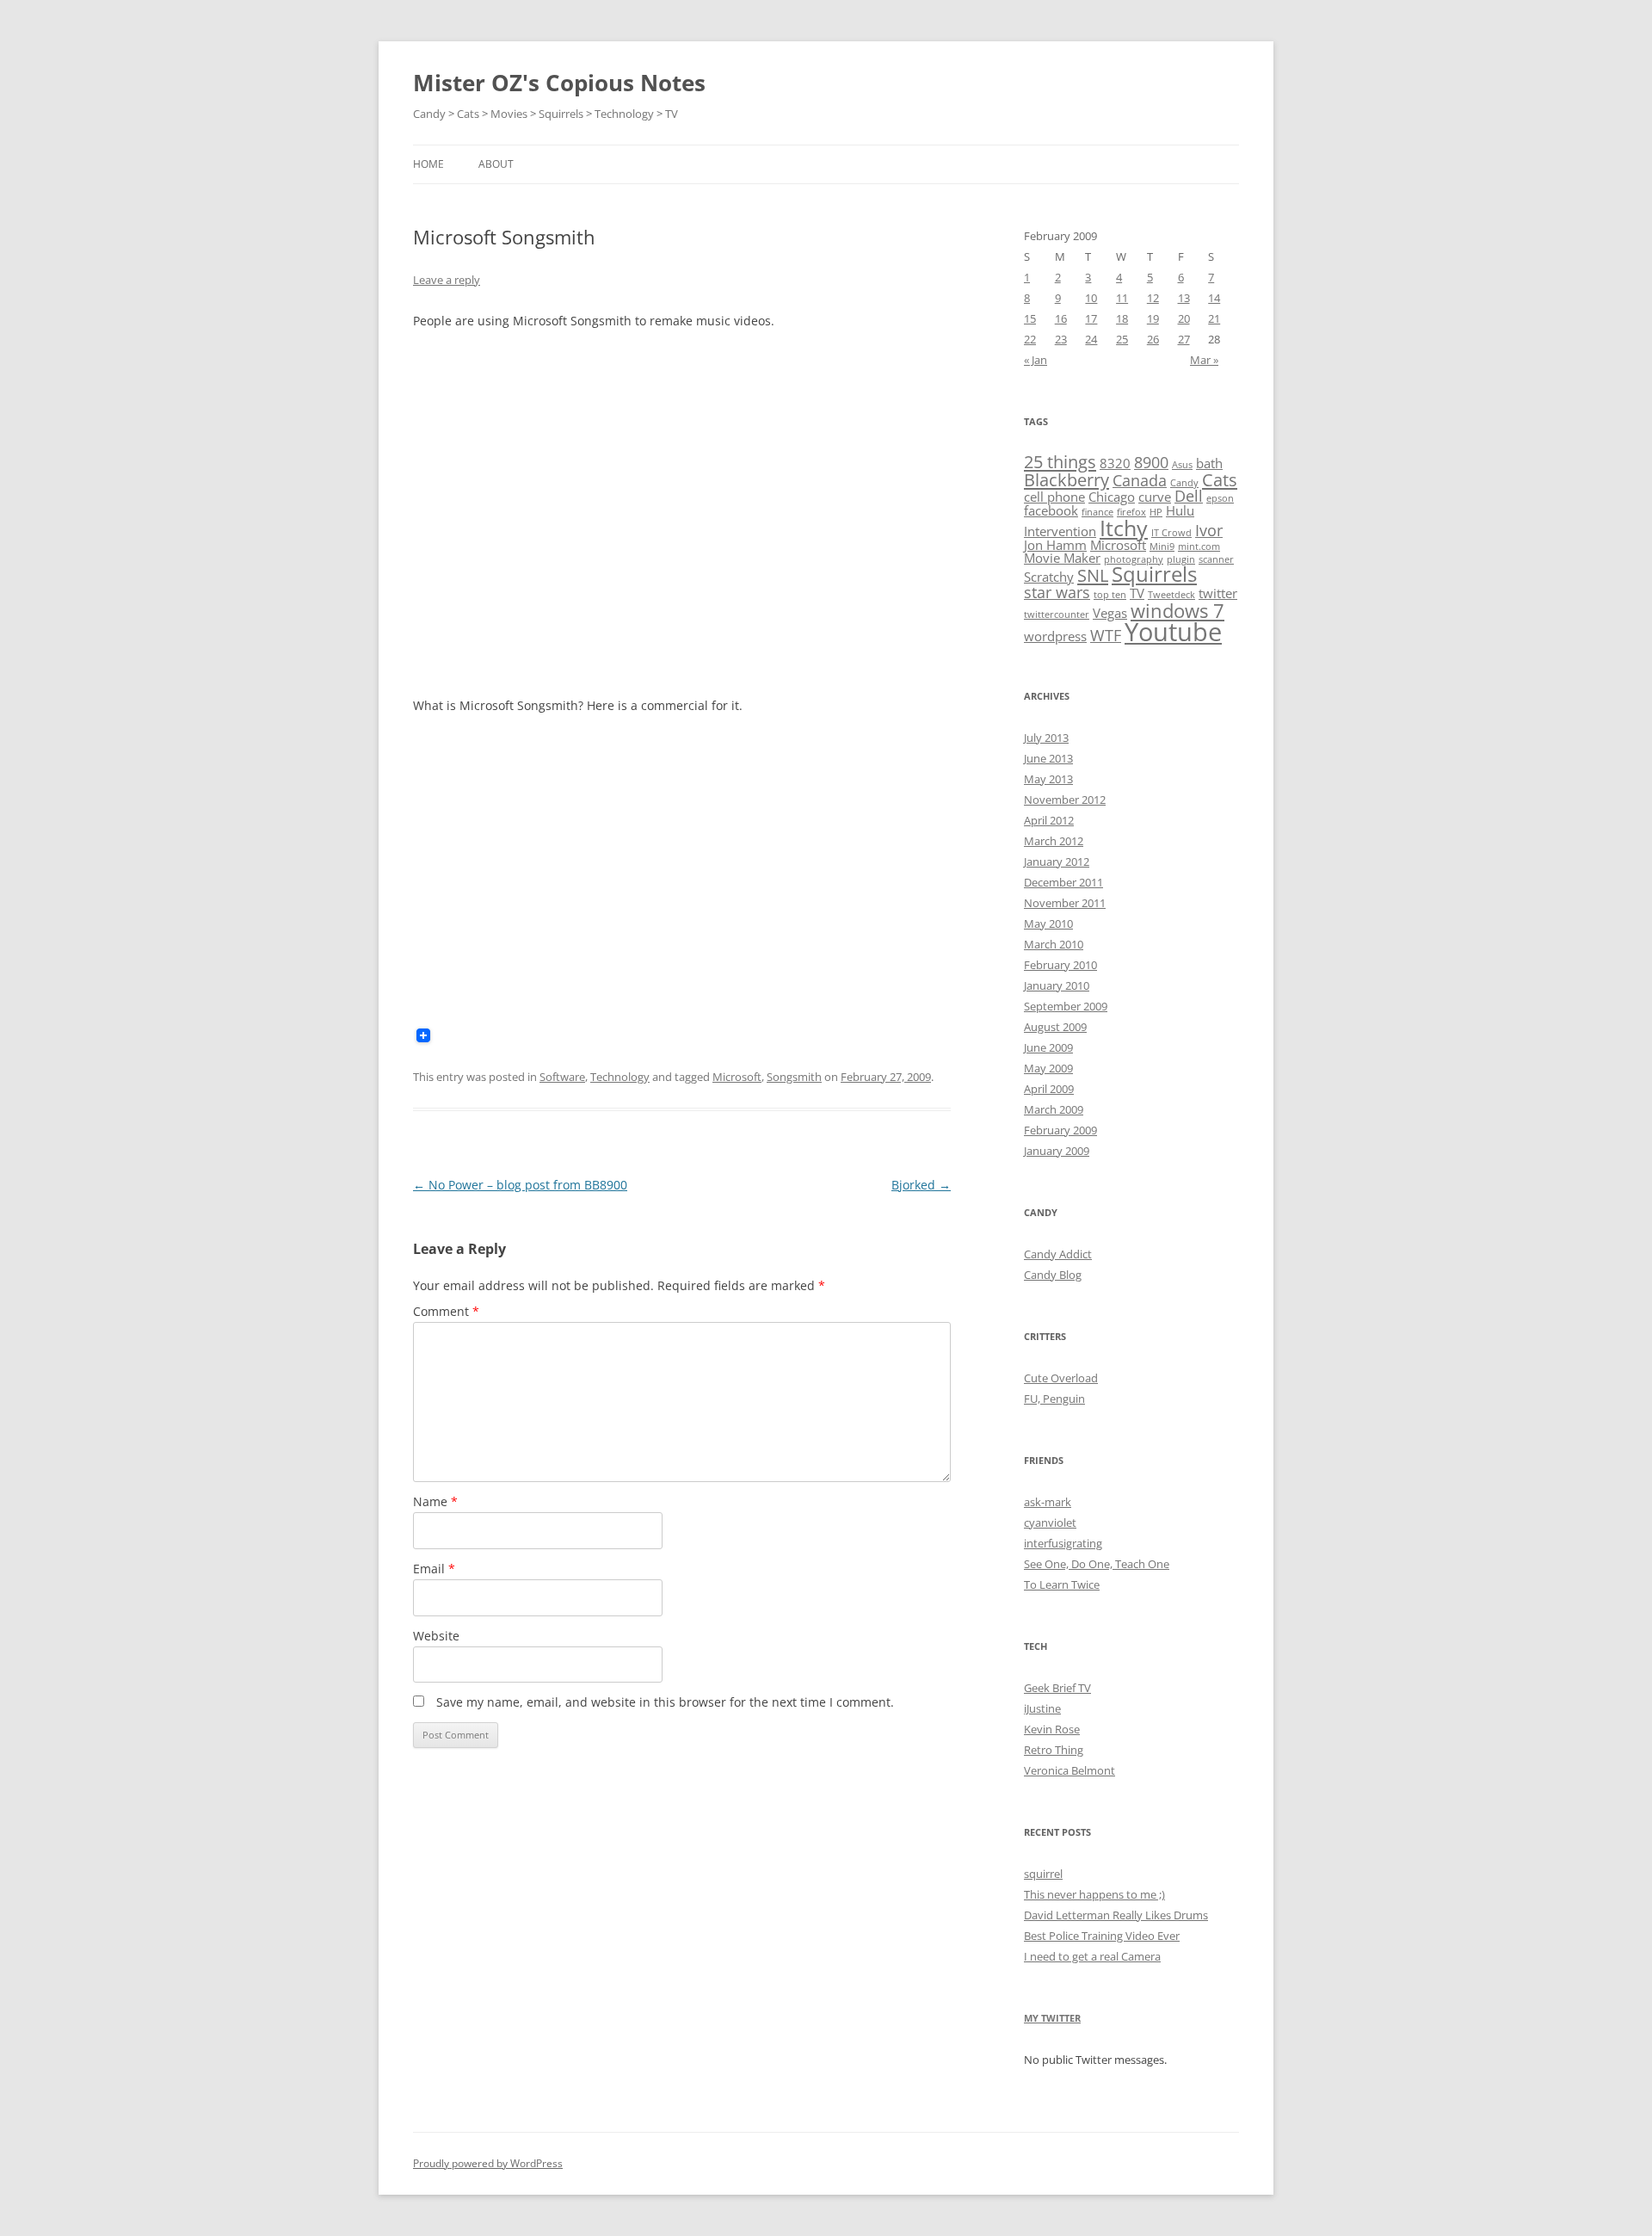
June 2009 (1048, 1047)
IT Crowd (1171, 533)
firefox (1131, 512)
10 (1091, 298)
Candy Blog (1053, 1275)
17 (1091, 318)
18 (1122, 318)
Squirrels (1154, 574)
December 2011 (1063, 882)
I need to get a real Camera (1092, 1956)
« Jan (1036, 360)
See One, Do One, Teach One (1097, 1564)
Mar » (1204, 360)
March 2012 (1054, 841)
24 (1091, 339)
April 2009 (1049, 1089)
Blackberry (1066, 479)
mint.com (1199, 547)
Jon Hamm (1055, 545)
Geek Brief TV (1057, 1688)
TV (1137, 593)
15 (1030, 318)
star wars (1057, 592)
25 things (1060, 461)
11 (1122, 298)
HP (1156, 512)
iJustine (1042, 1708)
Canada (1140, 480)
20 (1184, 318)
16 (1061, 318)
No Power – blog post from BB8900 (520, 1185)
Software (562, 1077)
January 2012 (1057, 862)
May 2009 (1048, 1068)
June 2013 (1048, 758)
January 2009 (1057, 1151)
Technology (620, 1077)
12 (1153, 298)
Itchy (1124, 528)
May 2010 (1048, 923)
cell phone (1054, 497)
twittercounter (1057, 615)
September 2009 (1066, 1006)
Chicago (1112, 497)
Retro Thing (1054, 1750)
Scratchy (1049, 577)
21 (1214, 318)
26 (1153, 339)
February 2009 (1060, 1130)
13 (1184, 298)
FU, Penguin (1054, 1399)
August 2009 (1055, 1027)
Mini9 (1162, 547)
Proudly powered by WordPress (488, 2163)
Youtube (1173, 632)
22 (1030, 339)
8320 (1115, 463)
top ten (1110, 595)
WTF (1106, 635)
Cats (1220, 479)
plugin (1181, 559)
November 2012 (1065, 800)
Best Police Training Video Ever (1102, 1936)
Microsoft (737, 1077)
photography (1134, 559)
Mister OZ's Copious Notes (559, 83)
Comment (446, 1311)
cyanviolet (1050, 1523)
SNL (1093, 575)
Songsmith (794, 1077)
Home (428, 164)
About (496, 164)
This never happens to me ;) (1094, 1894)
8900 (1151, 462)
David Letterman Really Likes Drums (1116, 1915)
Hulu (1180, 510)
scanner (1216, 559)
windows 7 (1177, 610)
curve (1155, 497)
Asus (1182, 465)
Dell (1189, 496)
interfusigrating (1063, 1543)
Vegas (1110, 613)
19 (1153, 318)
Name (435, 1501)
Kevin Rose (1052, 1729)
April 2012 (1049, 820)
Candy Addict (1058, 1254)
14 (1214, 298)
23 (1061, 339)
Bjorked (921, 1185)
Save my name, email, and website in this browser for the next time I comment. (665, 1702)
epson (1220, 498)
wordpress (1055, 636)
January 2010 (1057, 985)
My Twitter (1052, 2018)
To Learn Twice (1062, 1584)
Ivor (1209, 530)
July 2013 (1046, 738)
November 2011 (1065, 903)
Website (436, 1636)
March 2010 (1054, 944)
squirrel (1043, 1874)
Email (434, 1569)
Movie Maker (1062, 558)
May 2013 (1048, 779)
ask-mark (1048, 1502)
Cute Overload (1061, 1378)
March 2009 (1054, 1109)
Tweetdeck (1171, 595)
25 (1122, 339)
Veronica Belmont (1069, 1770)
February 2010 (1060, 965)
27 (1184, 339)
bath (1209, 463)
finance (1097, 512)
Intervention (1060, 531)
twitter (1218, 593)
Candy (1184, 483)
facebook (1051, 510)
